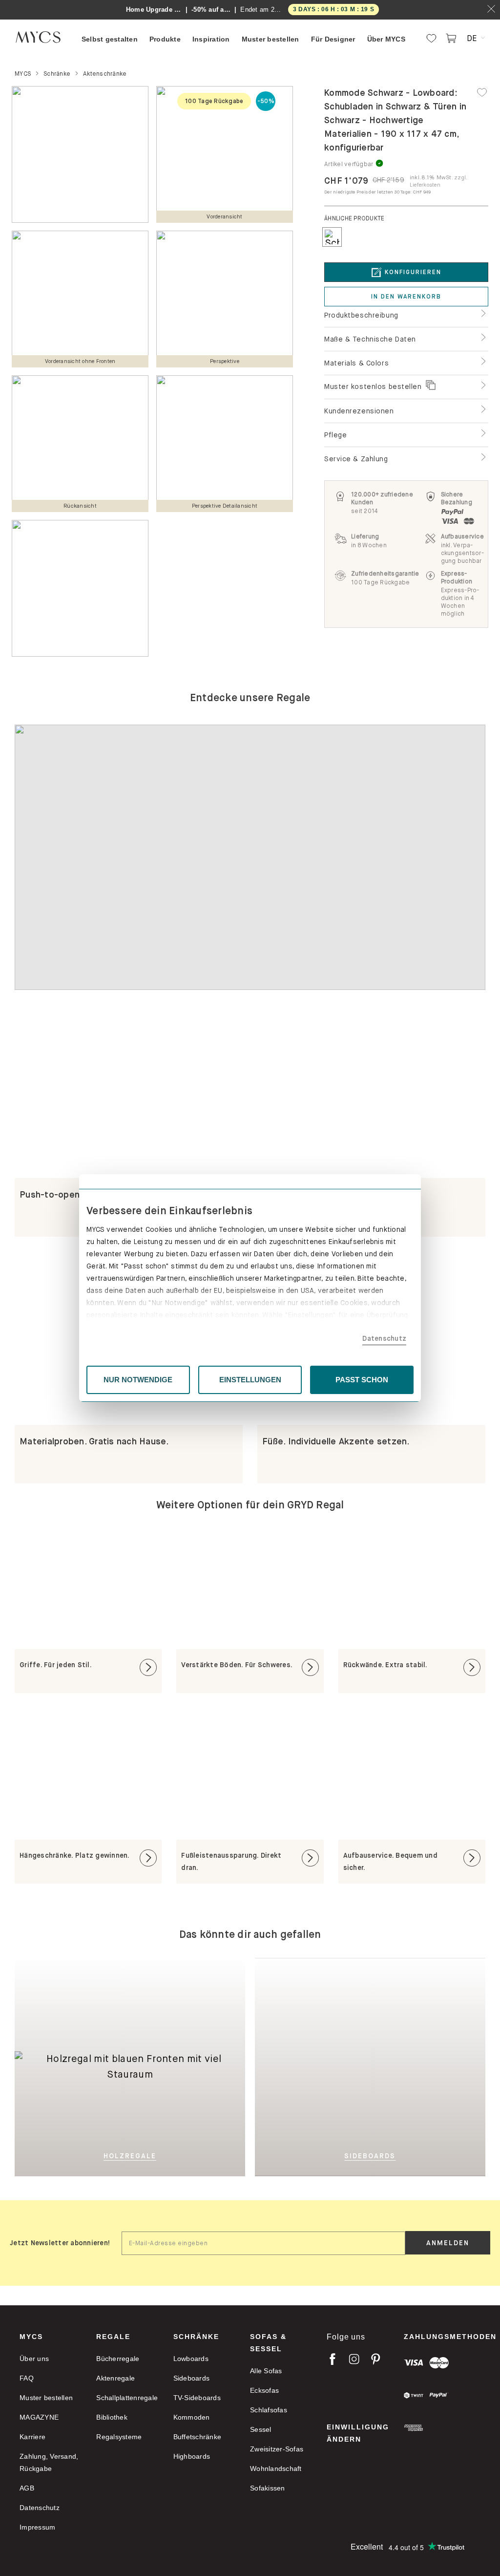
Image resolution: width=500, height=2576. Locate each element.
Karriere (32, 2437)
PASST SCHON (362, 1380)
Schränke (196, 2337)
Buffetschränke (198, 2437)
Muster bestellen (46, 2398)
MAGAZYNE (39, 2417)
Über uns (34, 2359)
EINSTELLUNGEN (250, 1380)
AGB (27, 2488)
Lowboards (191, 2359)
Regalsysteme (119, 2437)
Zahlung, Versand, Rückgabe (49, 2462)
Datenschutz (384, 1338)
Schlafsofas (269, 2410)
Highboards (192, 2456)
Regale (113, 2337)
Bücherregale (118, 2359)
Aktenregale (115, 2378)
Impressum (37, 2527)
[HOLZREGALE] (130, 1973)
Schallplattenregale (127, 2398)
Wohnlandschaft (276, 2469)
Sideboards (192, 2378)
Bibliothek (112, 2417)
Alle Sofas (266, 2371)
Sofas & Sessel (268, 2343)
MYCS (31, 2337)
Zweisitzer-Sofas (277, 2449)
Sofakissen (268, 2488)
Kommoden (192, 2417)
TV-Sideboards (197, 2398)
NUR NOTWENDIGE (138, 1380)
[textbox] (263, 2243)
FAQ (27, 2378)
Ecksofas (264, 2390)
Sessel (261, 2429)
